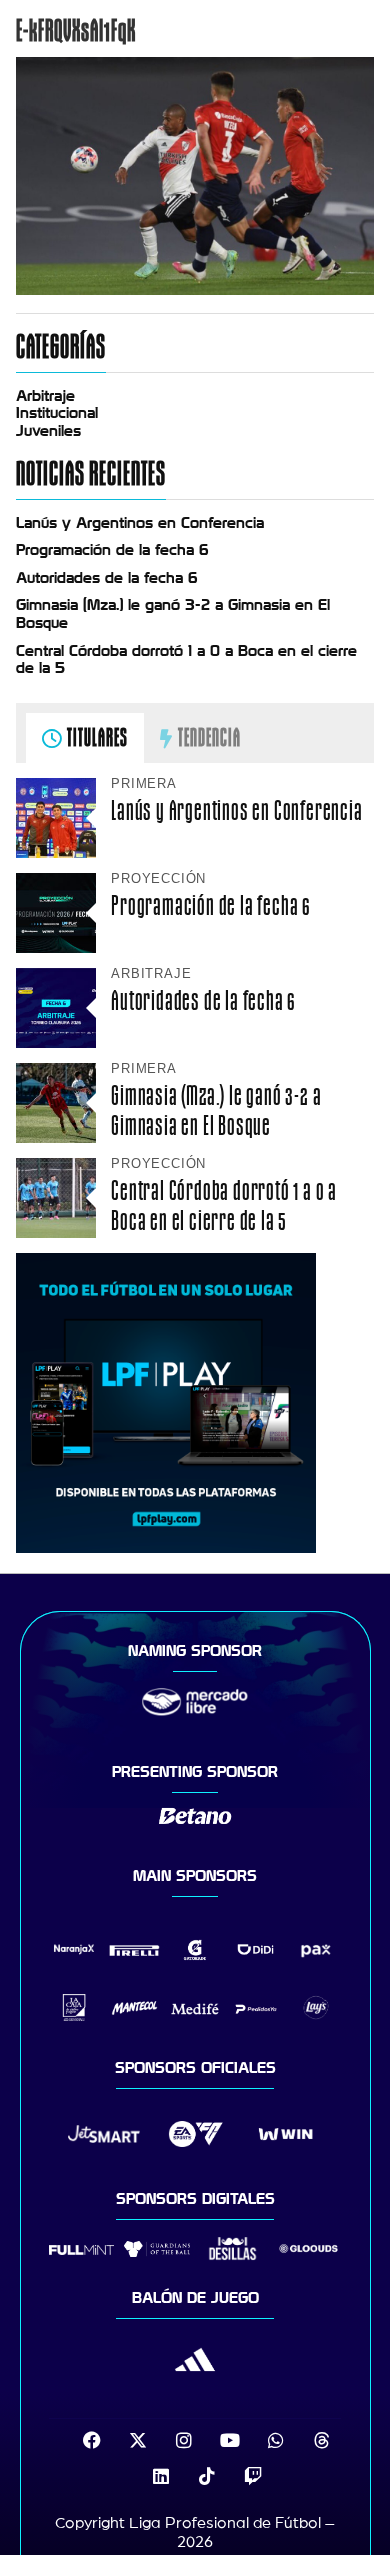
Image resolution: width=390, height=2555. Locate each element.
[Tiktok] (207, 2476)
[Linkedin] (161, 2476)
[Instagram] (184, 2440)
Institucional (57, 413)
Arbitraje (45, 396)
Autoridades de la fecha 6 (107, 578)
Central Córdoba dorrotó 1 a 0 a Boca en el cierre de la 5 (224, 1205)
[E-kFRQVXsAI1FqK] (194, 290)
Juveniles (48, 431)
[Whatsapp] (276, 2440)
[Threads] (322, 2440)
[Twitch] (253, 2476)
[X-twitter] (138, 2440)
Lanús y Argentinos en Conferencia (140, 523)
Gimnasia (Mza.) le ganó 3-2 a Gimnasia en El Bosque (216, 1110)
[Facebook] (92, 2440)
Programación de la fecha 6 (112, 550)
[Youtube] (230, 2440)
